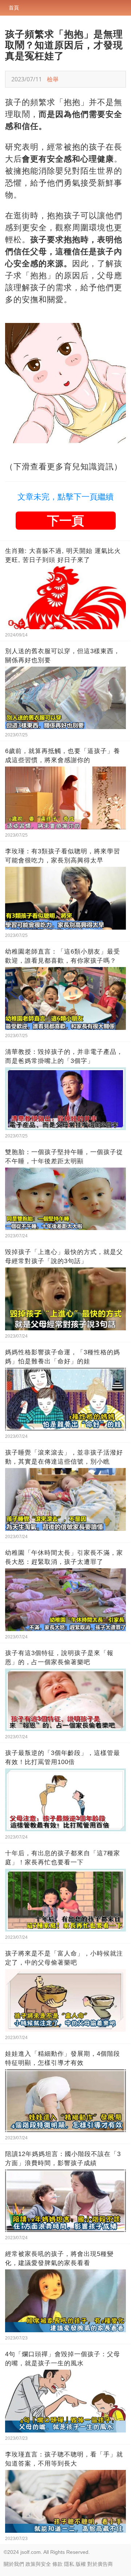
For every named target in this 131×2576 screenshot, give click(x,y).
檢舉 (53, 79)
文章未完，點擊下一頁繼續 (65, 497)
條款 (57, 2564)
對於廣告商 (100, 2564)
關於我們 (14, 2564)
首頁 (14, 8)
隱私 (69, 2564)
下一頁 (65, 521)
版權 (81, 2564)
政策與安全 (38, 2564)
